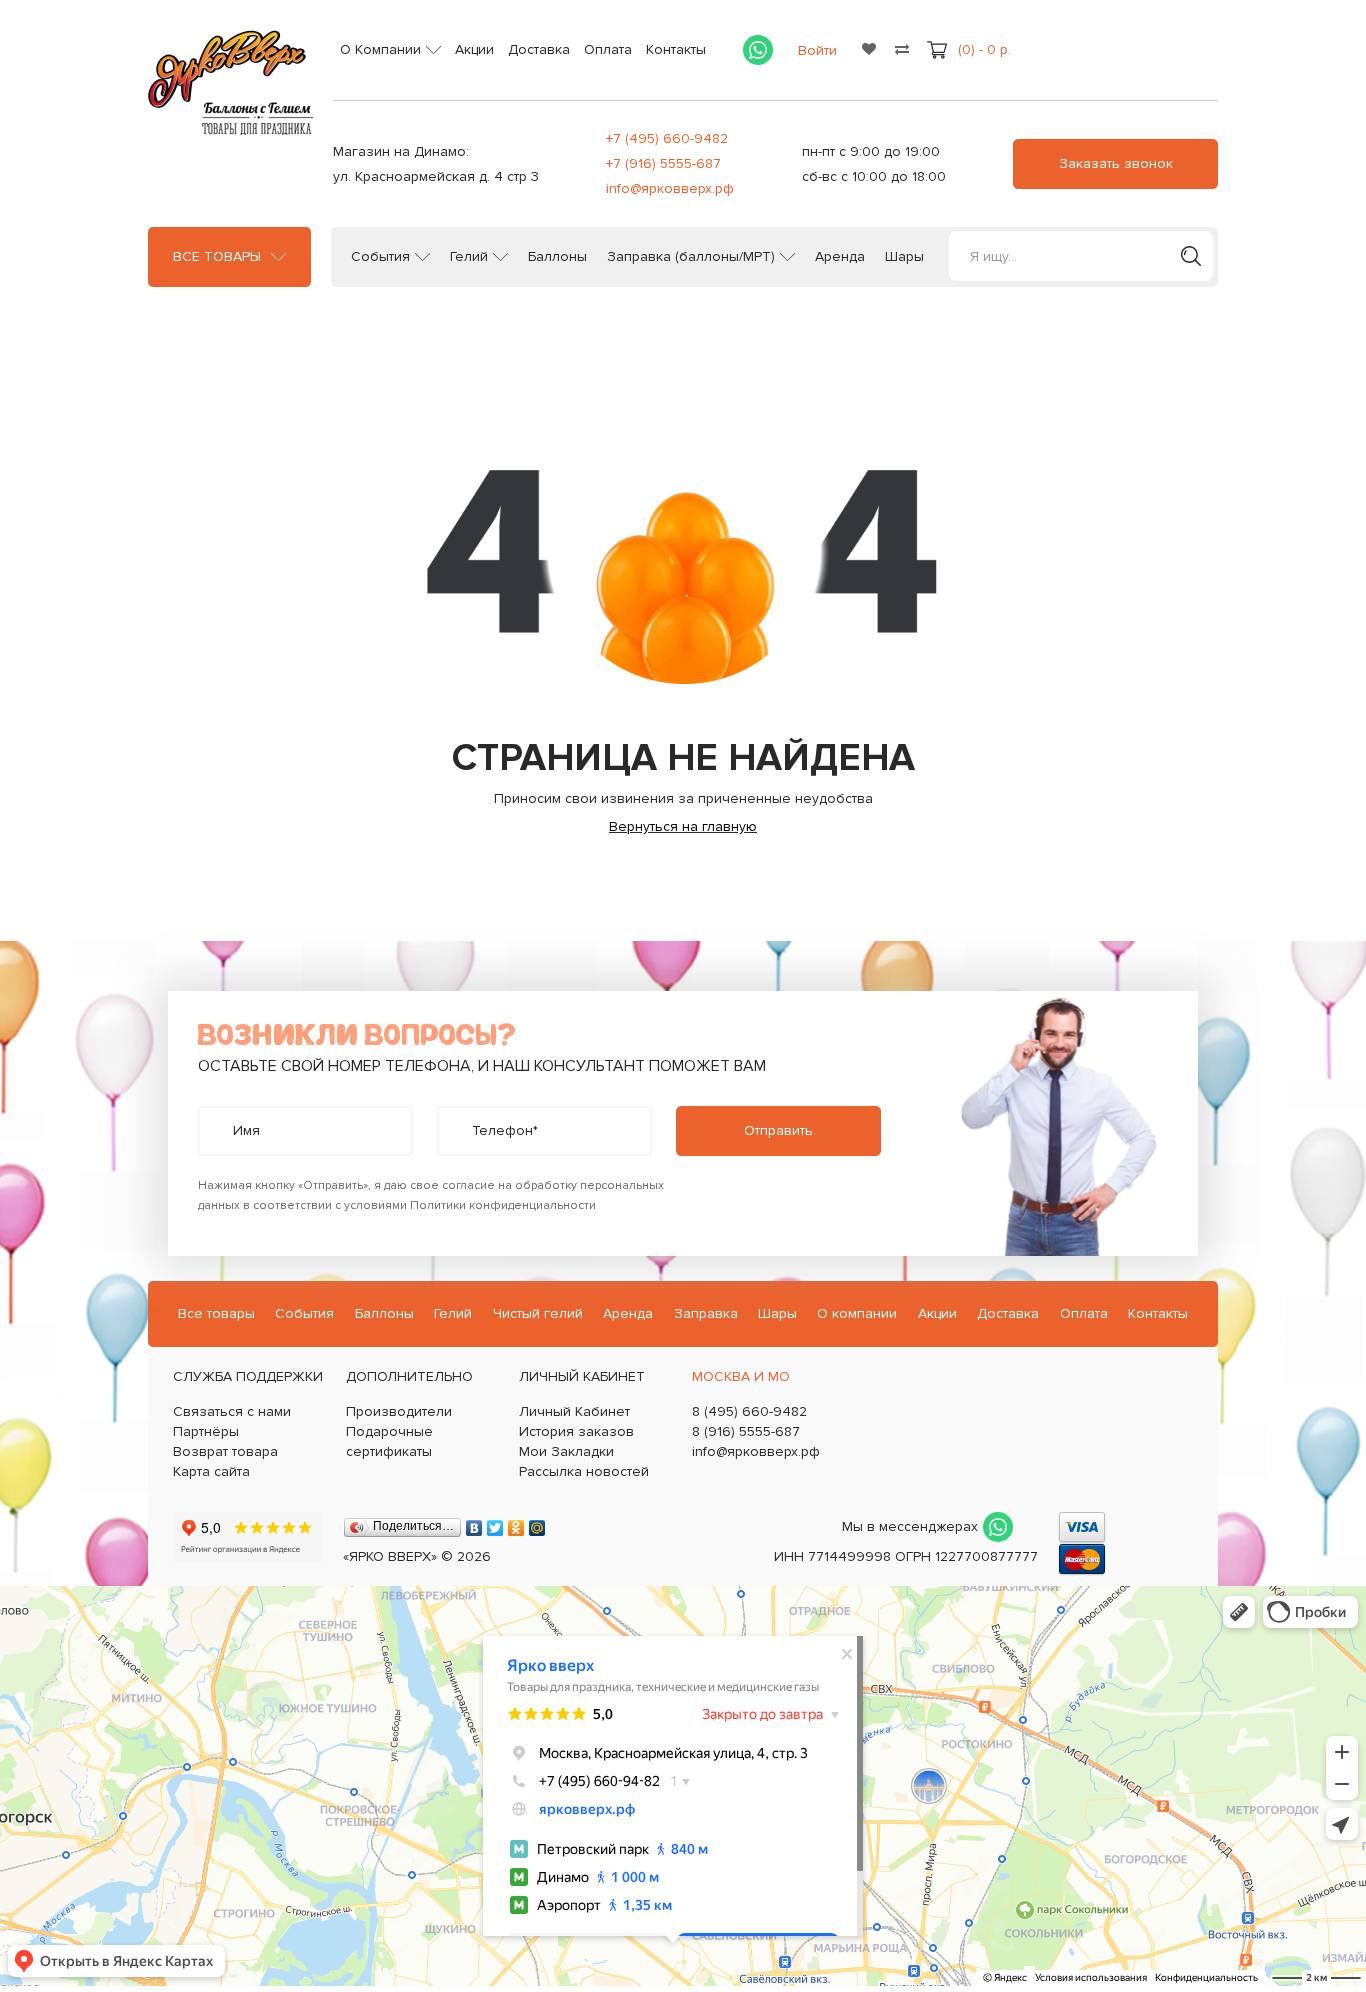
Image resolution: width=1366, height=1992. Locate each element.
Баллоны (557, 257)
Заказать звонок (1116, 163)
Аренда (840, 257)
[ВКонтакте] (474, 1523)
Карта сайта (211, 1471)
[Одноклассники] (516, 1523)
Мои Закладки (566, 1451)
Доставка (539, 49)
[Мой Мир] (537, 1523)
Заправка (706, 1313)
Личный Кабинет (574, 1411)
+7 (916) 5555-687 (663, 163)
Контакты (676, 49)
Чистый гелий (538, 1313)
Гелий (469, 257)
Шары (904, 257)
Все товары (217, 257)
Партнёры (206, 1431)
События (380, 257)
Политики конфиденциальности (503, 1205)
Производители (399, 1411)
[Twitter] (495, 1523)
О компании (857, 1313)
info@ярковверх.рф (670, 188)
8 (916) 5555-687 (746, 1431)
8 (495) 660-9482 (749, 1411)
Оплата (608, 49)
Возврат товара (225, 1451)
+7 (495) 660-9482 (667, 138)
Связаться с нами (232, 1411)
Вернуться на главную (683, 826)
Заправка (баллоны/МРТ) (691, 257)
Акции (474, 49)
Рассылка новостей (584, 1471)
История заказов (576, 1431)
